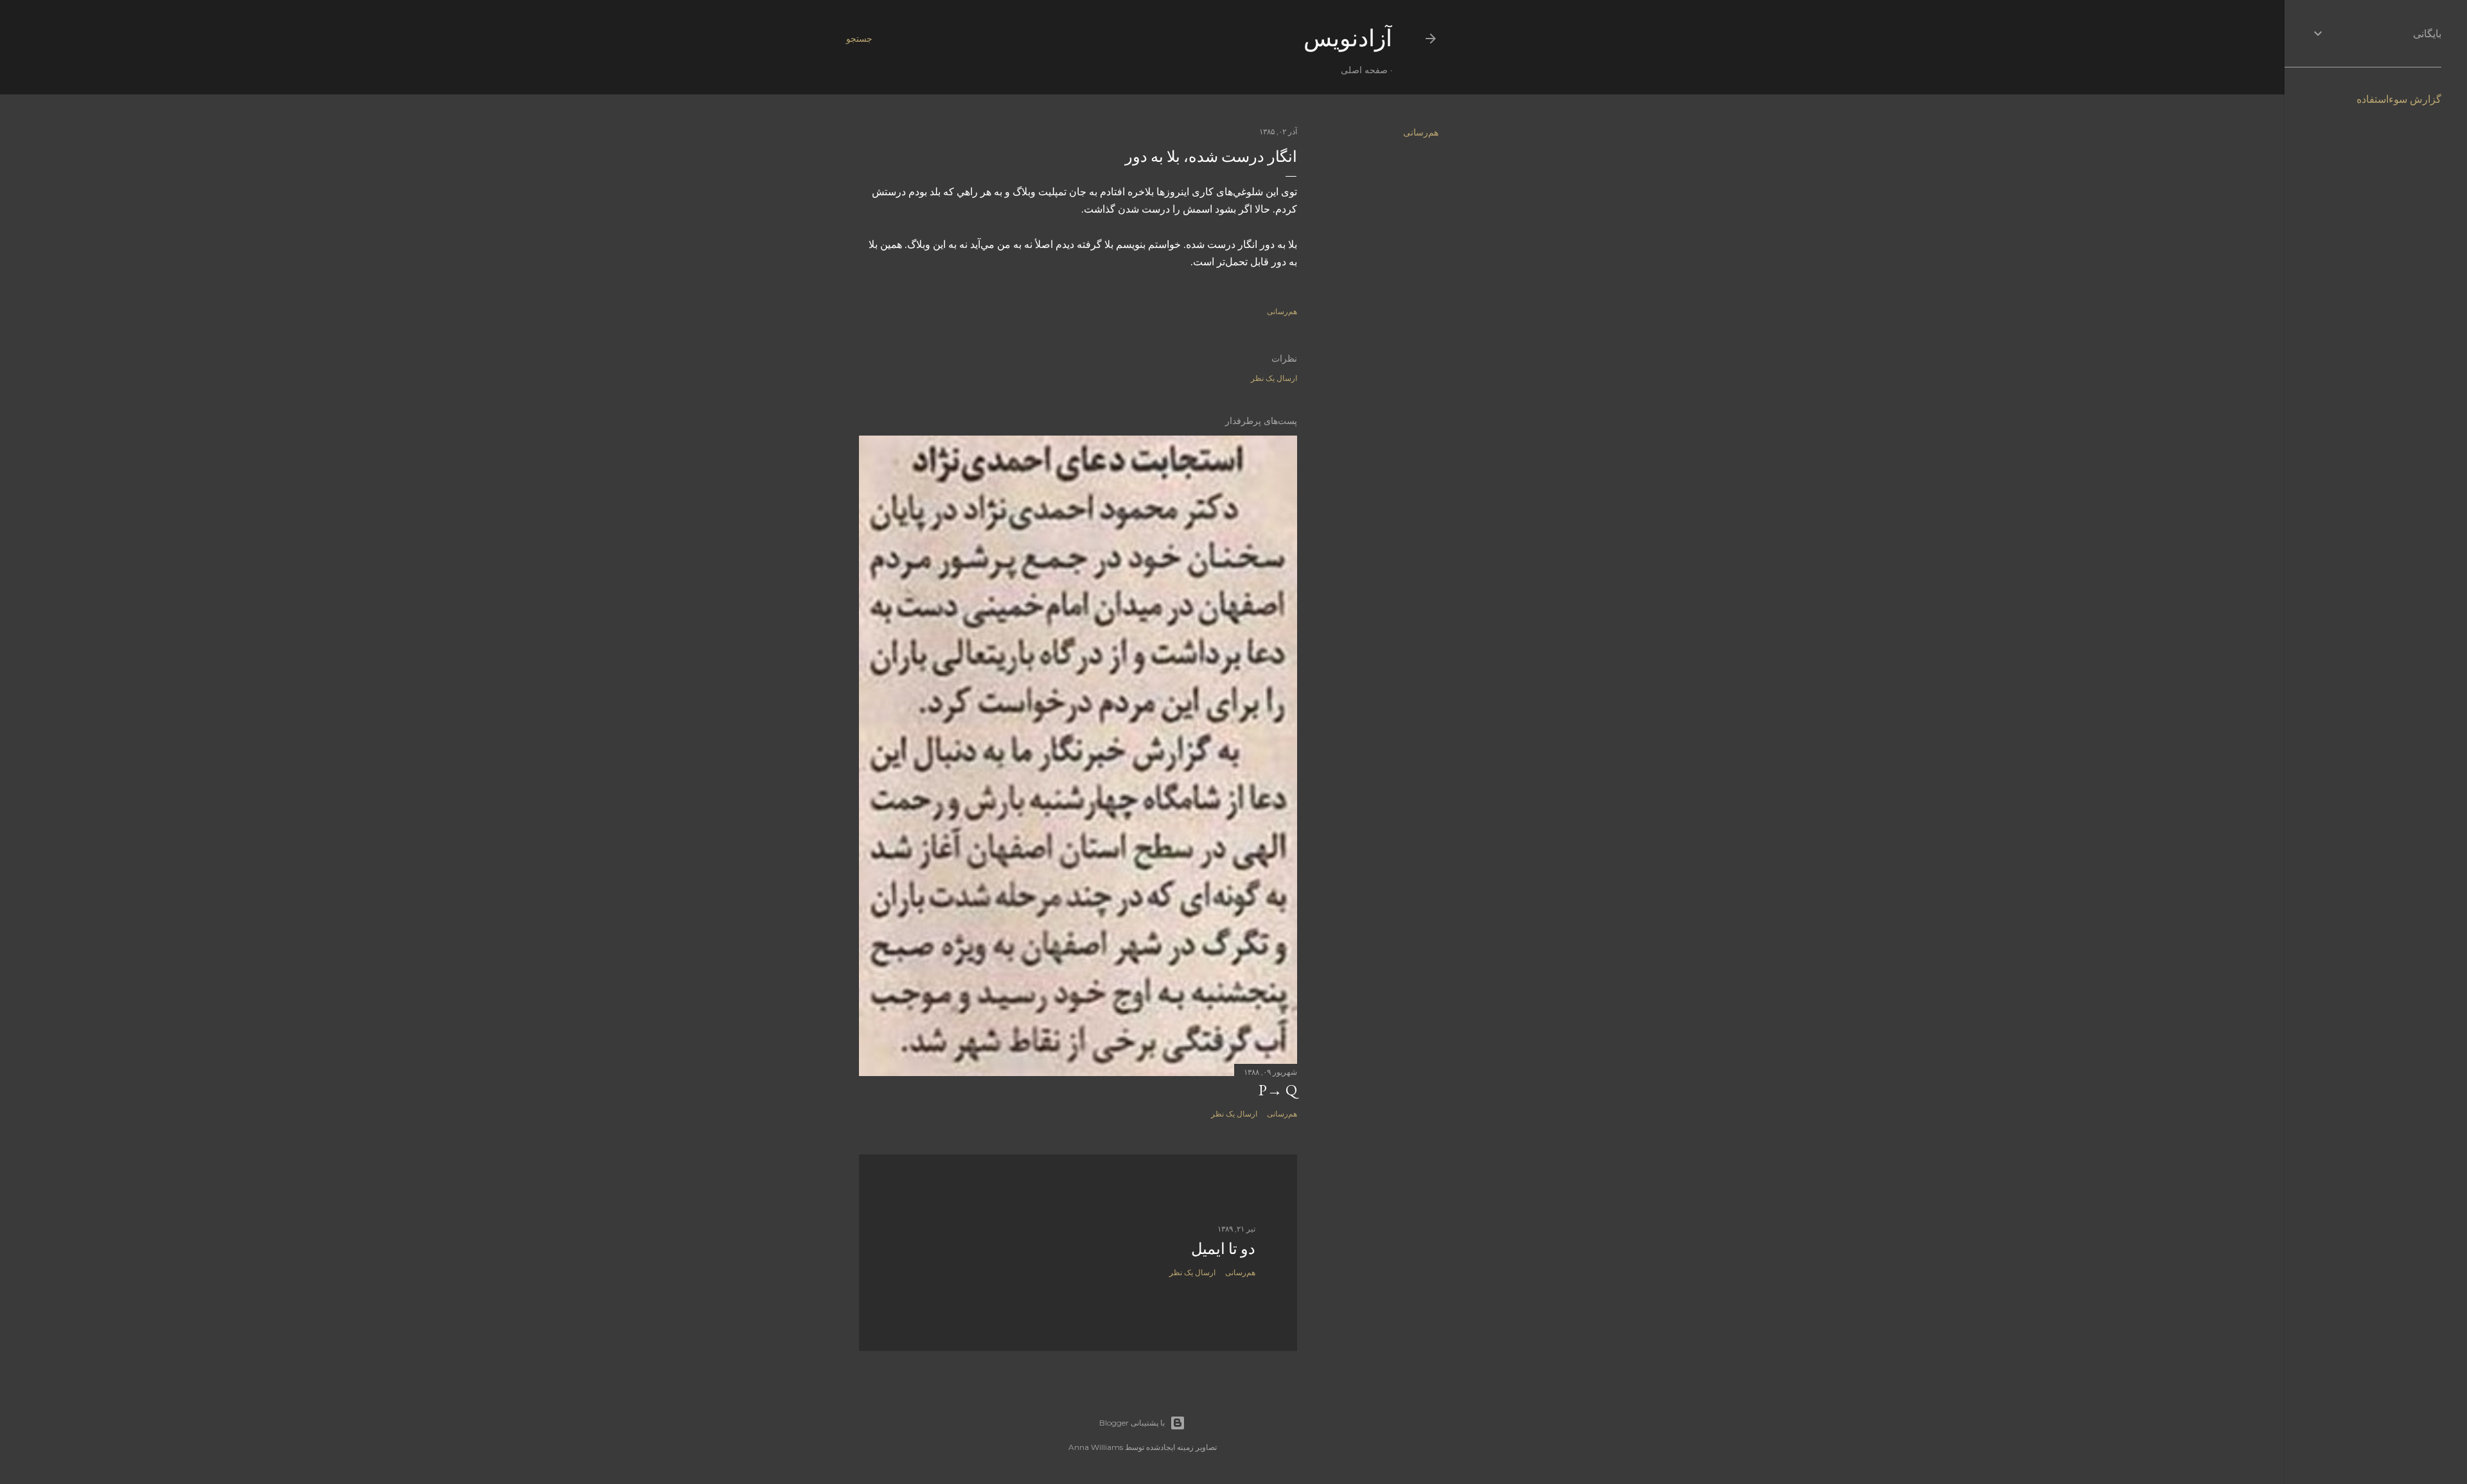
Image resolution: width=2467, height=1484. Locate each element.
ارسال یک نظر (1274, 378)
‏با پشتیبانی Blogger (1132, 1423)
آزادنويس (1348, 38)
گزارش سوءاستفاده (2399, 99)
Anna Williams (1096, 1447)
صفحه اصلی (1364, 70)
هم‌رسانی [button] (1421, 132)
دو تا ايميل (1223, 1249)
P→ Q (1278, 1090)
